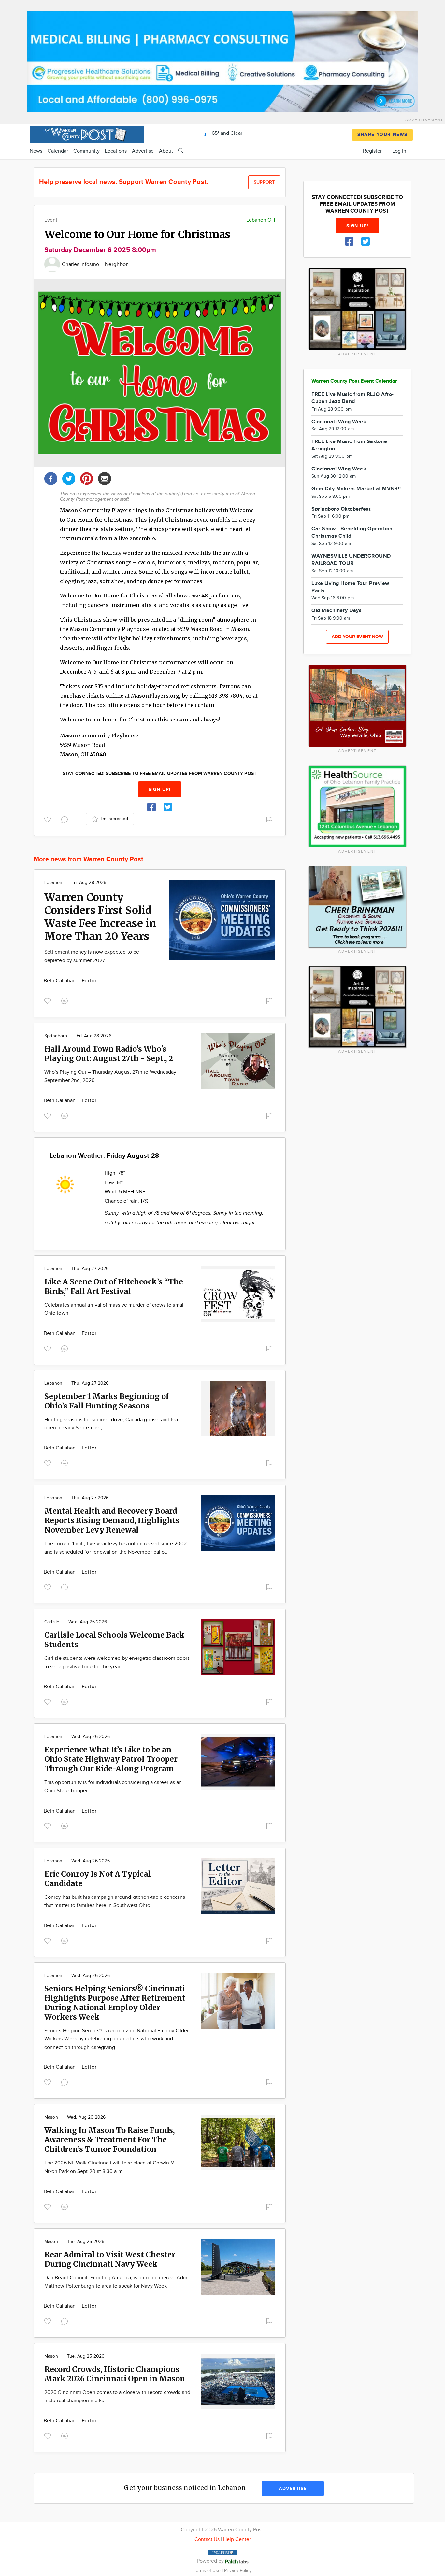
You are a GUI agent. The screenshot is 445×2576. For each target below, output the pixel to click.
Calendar (58, 151)
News (36, 151)
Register (372, 151)
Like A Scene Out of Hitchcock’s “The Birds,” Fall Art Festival (114, 1286)
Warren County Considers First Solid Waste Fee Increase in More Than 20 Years (100, 917)
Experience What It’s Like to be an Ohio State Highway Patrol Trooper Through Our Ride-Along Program (111, 1759)
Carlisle (52, 1622)
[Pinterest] (87, 478)
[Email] (105, 478)
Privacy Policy (238, 2571)
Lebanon (53, 883)
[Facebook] (51, 478)
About (166, 151)
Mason (51, 2117)
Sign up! (160, 789)
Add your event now (357, 637)
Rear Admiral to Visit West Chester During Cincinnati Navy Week (110, 2259)
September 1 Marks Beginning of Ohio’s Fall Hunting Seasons (107, 1401)
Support (264, 182)
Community (86, 151)
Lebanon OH (261, 220)
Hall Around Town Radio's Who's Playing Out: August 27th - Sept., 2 (109, 1054)
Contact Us (207, 2539)
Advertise (143, 151)
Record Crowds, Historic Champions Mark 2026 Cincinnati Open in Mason (115, 2374)
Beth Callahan (60, 981)
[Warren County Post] (87, 134)
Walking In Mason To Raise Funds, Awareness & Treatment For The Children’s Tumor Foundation (110, 2140)
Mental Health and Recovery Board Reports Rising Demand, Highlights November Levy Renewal (112, 1520)
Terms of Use (208, 2571)
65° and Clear (226, 133)
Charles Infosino (81, 265)
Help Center (237, 2539)
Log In (399, 151)
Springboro (56, 1036)
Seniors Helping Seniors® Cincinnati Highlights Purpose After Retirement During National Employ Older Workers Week (115, 2003)
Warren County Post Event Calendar (354, 381)
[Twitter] (69, 478)
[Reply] (66, 819)
